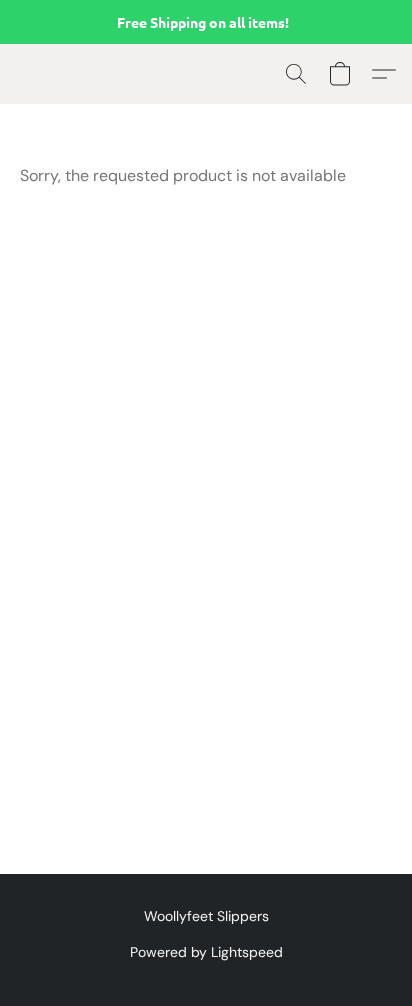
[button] (296, 74)
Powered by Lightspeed (206, 952)
